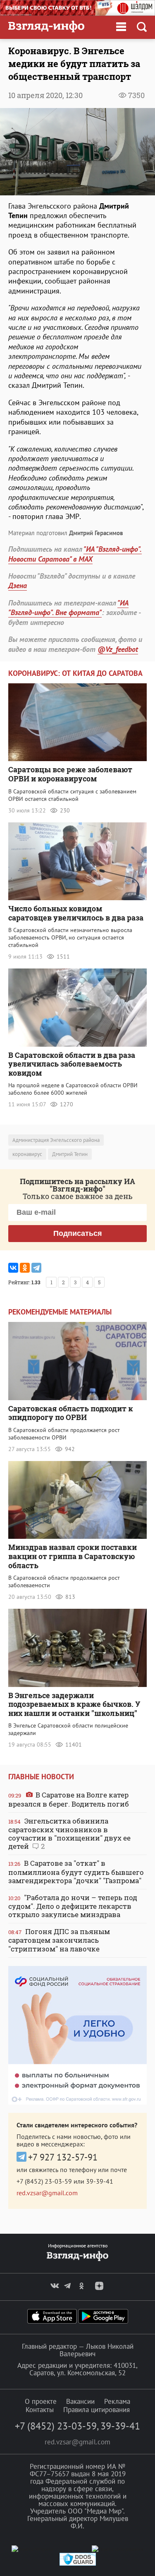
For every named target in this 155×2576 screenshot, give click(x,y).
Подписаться (78, 1233)
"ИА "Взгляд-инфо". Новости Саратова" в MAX (75, 554)
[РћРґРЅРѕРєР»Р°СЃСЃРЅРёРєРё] (25, 1268)
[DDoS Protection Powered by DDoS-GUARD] (78, 2564)
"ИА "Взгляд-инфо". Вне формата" (68, 608)
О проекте (41, 2401)
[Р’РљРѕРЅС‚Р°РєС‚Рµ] (13, 1268)
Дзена (18, 585)
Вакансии (80, 2401)
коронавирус (27, 1154)
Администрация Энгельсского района (56, 1140)
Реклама (117, 2401)
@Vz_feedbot (118, 649)
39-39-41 (100, 2181)
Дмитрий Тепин (70, 1154)
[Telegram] (36, 1268)
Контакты (40, 2410)
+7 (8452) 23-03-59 (44, 2181)
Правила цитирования (97, 2410)
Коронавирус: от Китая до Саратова (75, 673)
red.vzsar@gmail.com (47, 2193)
